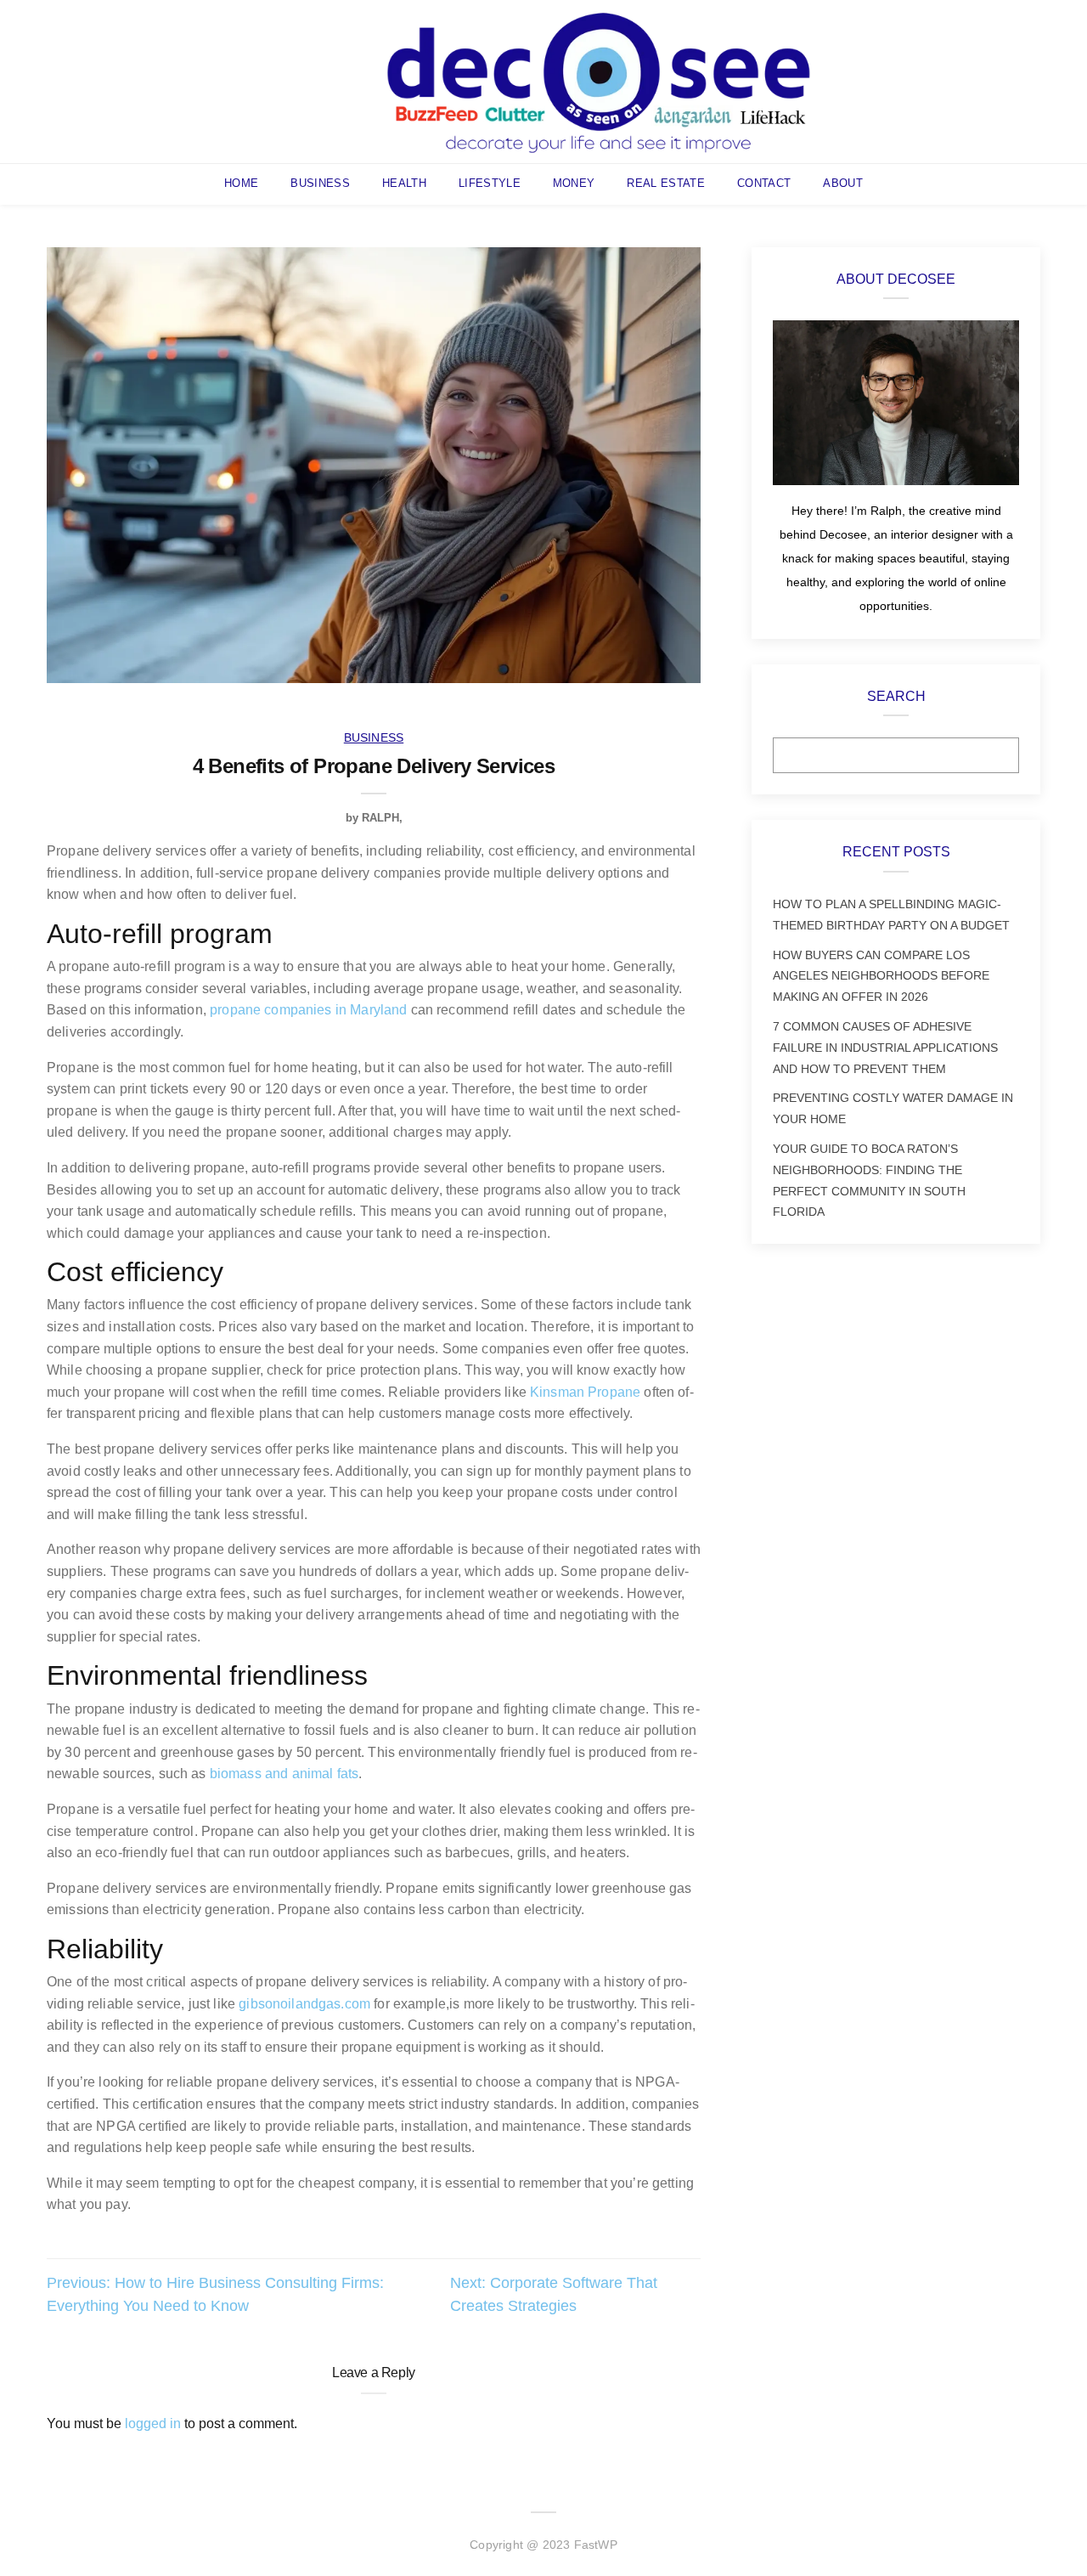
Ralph (380, 818)
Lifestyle (490, 183)
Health (404, 183)
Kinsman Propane (585, 1392)
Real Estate (666, 183)
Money (574, 183)
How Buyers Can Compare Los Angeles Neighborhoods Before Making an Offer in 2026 (881, 976)
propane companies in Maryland (308, 1010)
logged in (153, 2423)
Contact (764, 183)
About (843, 183)
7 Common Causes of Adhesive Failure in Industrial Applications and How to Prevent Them (885, 1048)
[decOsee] (599, 80)
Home (241, 183)
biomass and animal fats (284, 1774)
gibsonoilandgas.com (304, 2004)
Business (320, 183)
